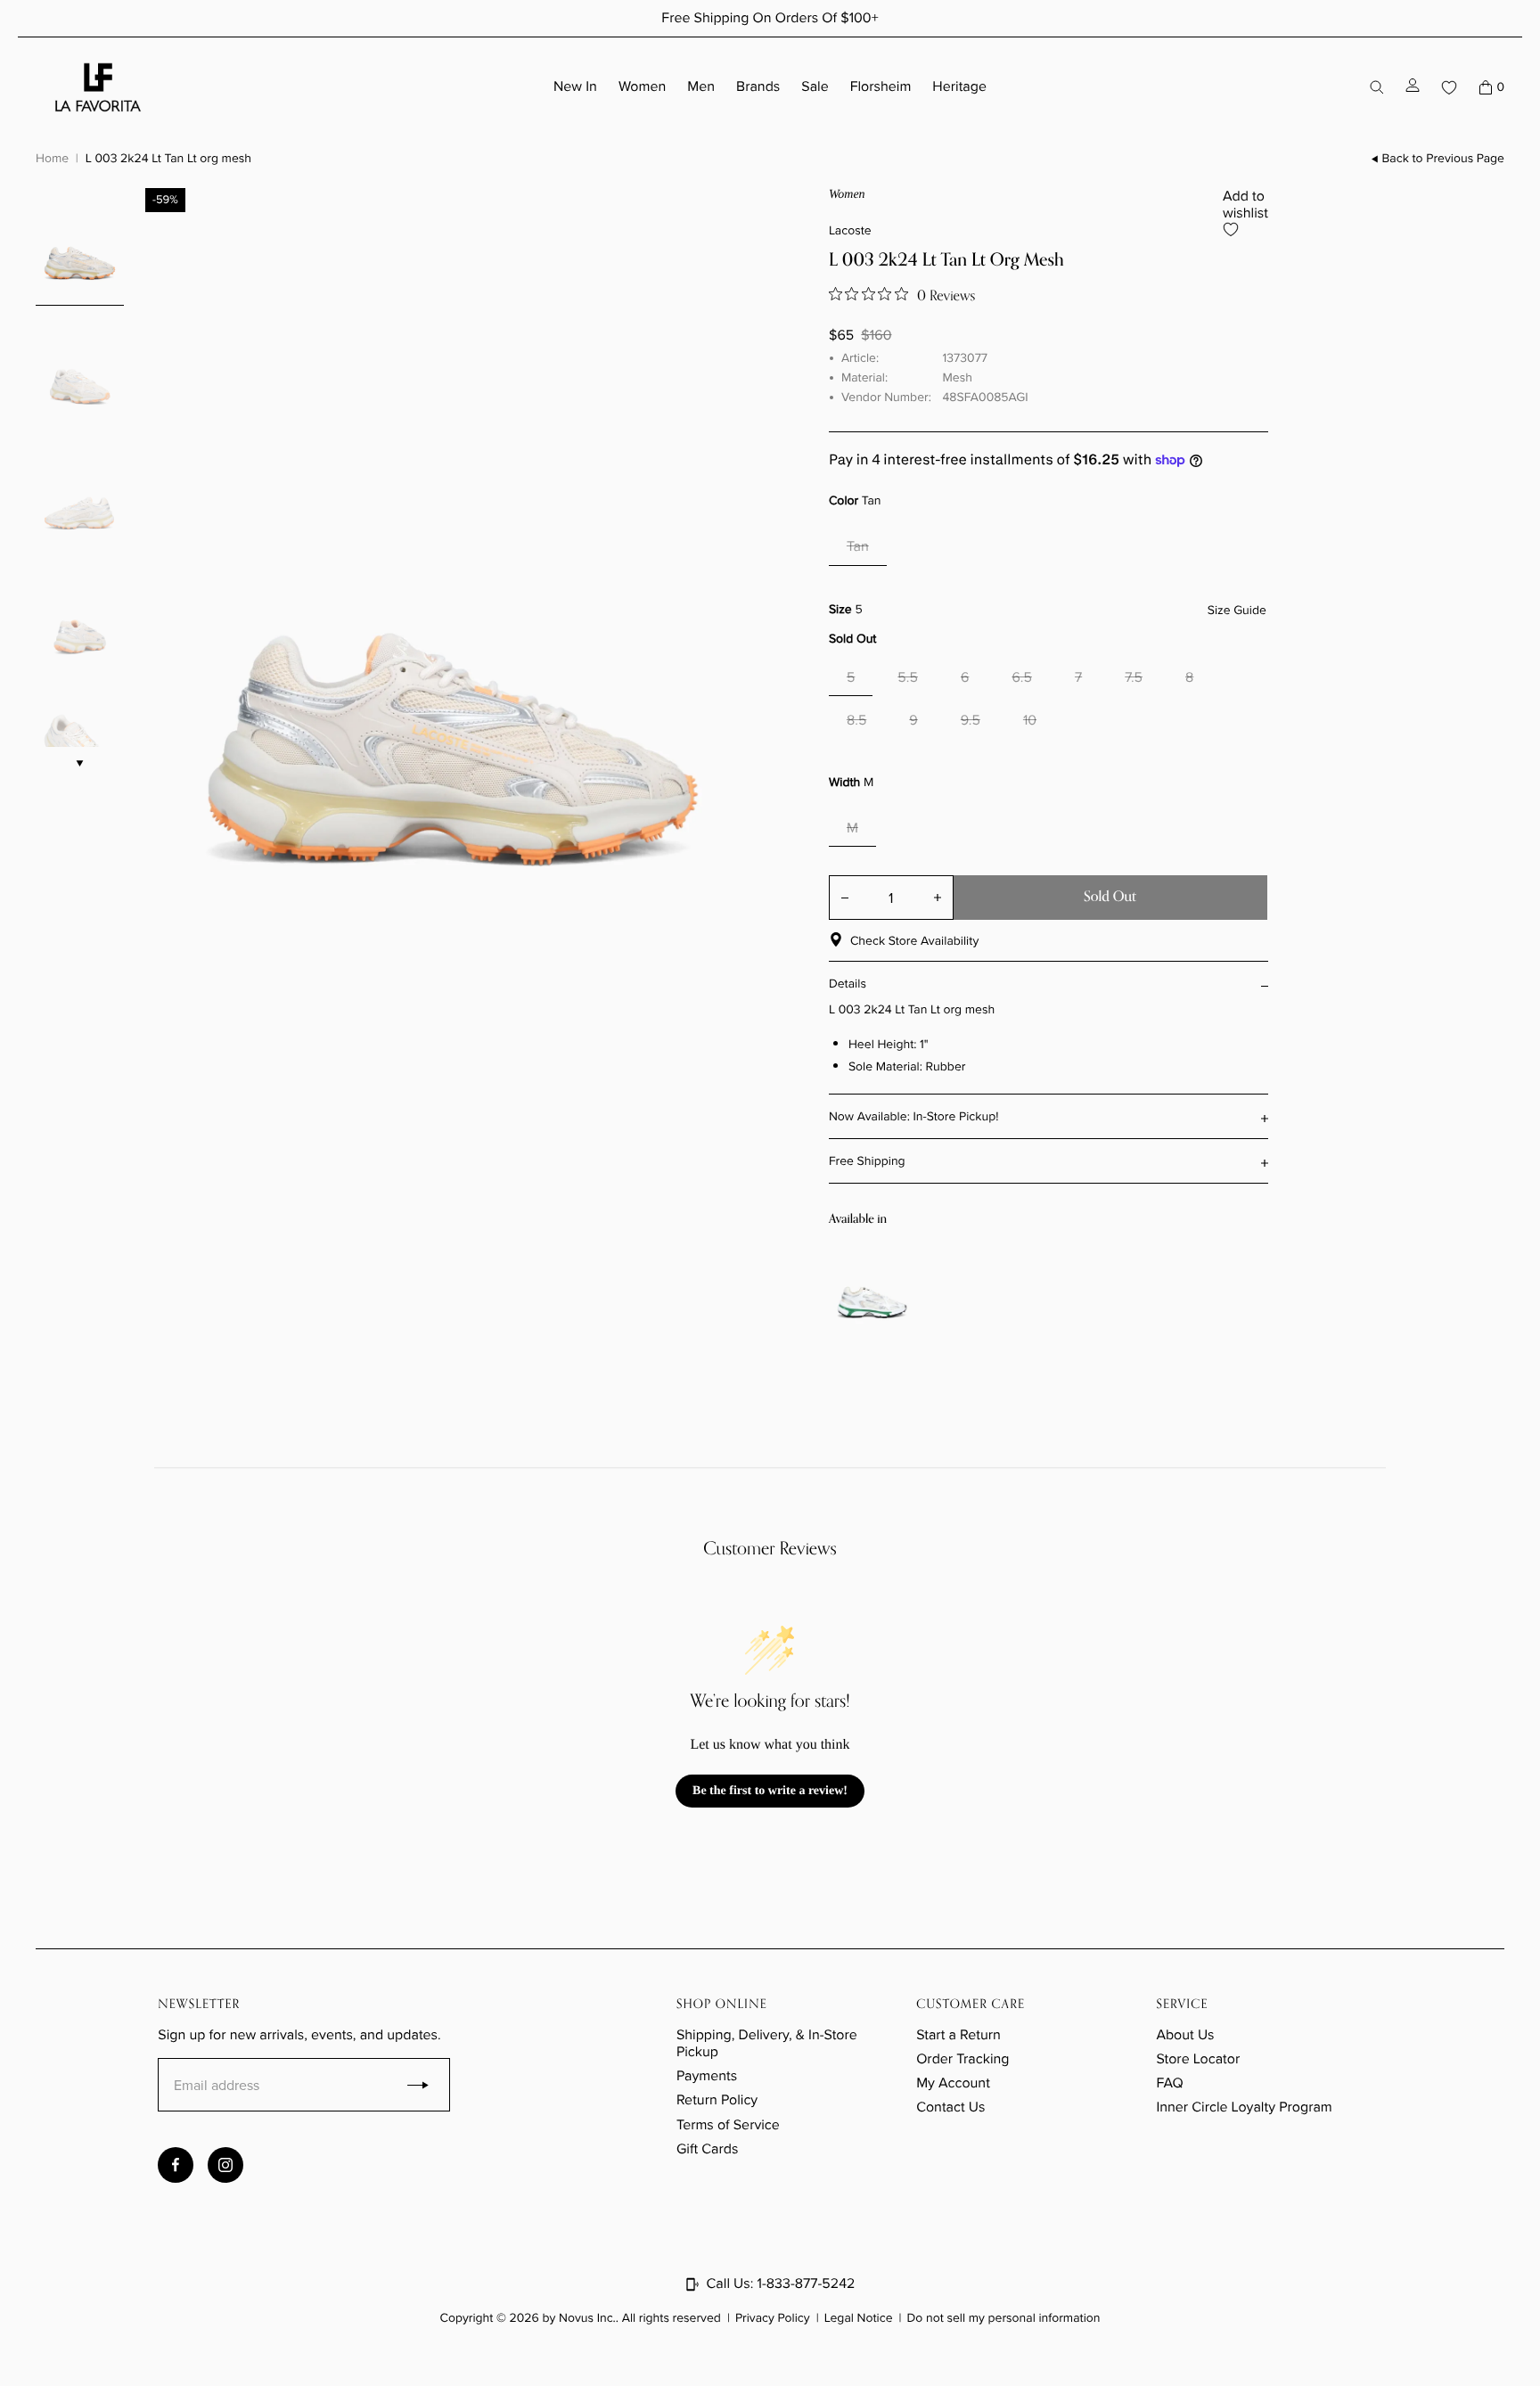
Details (848, 984)
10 (1030, 721)
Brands (758, 87)
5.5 (908, 678)
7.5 (1134, 678)
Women (642, 87)
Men (701, 87)
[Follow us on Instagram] (225, 2165)
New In (575, 87)
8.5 (856, 721)
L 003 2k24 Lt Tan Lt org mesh (168, 158)
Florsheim (881, 87)
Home (52, 158)
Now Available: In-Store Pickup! (914, 1116)
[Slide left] (840, 1287)
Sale (815, 87)
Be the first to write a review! (770, 1791)
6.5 (1022, 678)
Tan (858, 547)
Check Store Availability (914, 941)
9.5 (971, 721)
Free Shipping (867, 1161)
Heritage (959, 87)
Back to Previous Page (1443, 159)
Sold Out (1110, 897)
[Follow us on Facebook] (176, 2165)
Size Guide (1237, 611)
